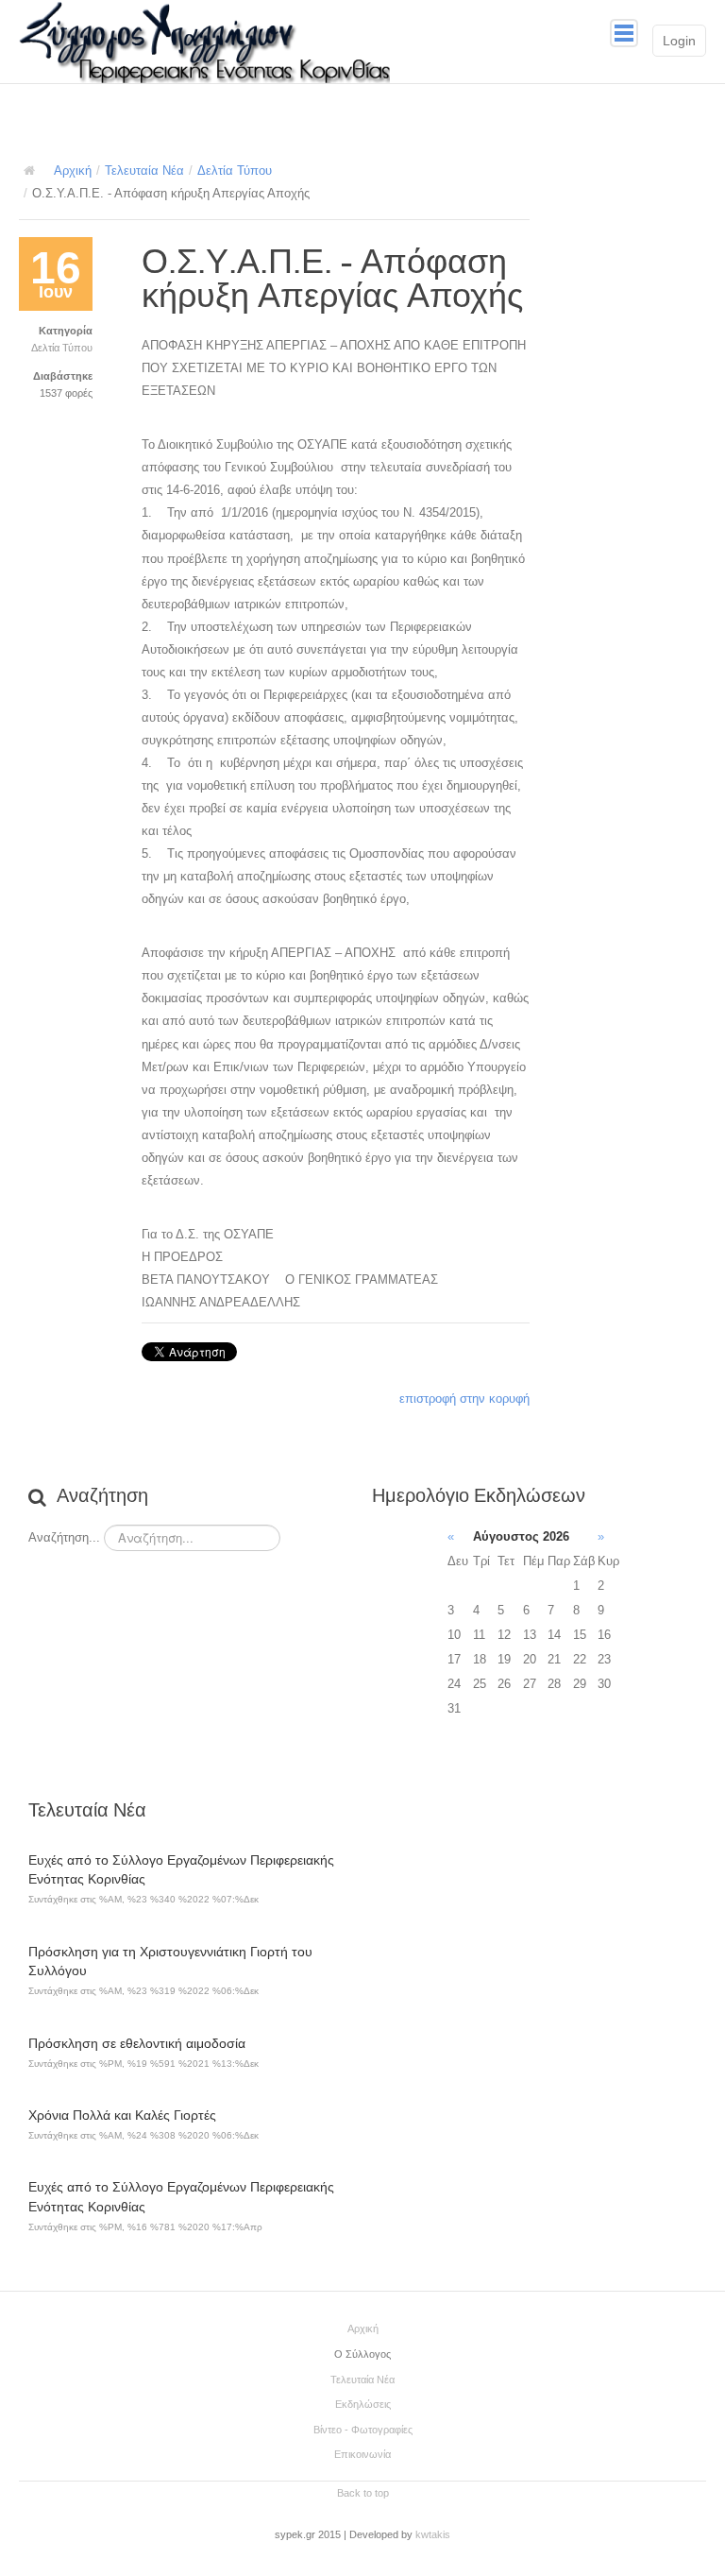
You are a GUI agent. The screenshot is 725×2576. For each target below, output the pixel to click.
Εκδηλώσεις (363, 2404)
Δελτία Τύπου (235, 171)
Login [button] (679, 41)
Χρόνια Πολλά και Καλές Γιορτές (122, 2115)
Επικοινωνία (362, 2454)
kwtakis (433, 2534)
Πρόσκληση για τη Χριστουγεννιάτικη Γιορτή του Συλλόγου (170, 1962)
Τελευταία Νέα (144, 171)
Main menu (624, 33)
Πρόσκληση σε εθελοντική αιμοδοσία (137, 2043)
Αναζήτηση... (64, 1537)
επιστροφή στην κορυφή (464, 1399)
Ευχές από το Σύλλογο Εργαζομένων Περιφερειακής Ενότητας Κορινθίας (181, 1870)
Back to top (363, 2493)
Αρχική (73, 171)
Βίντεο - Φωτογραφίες (363, 2430)
